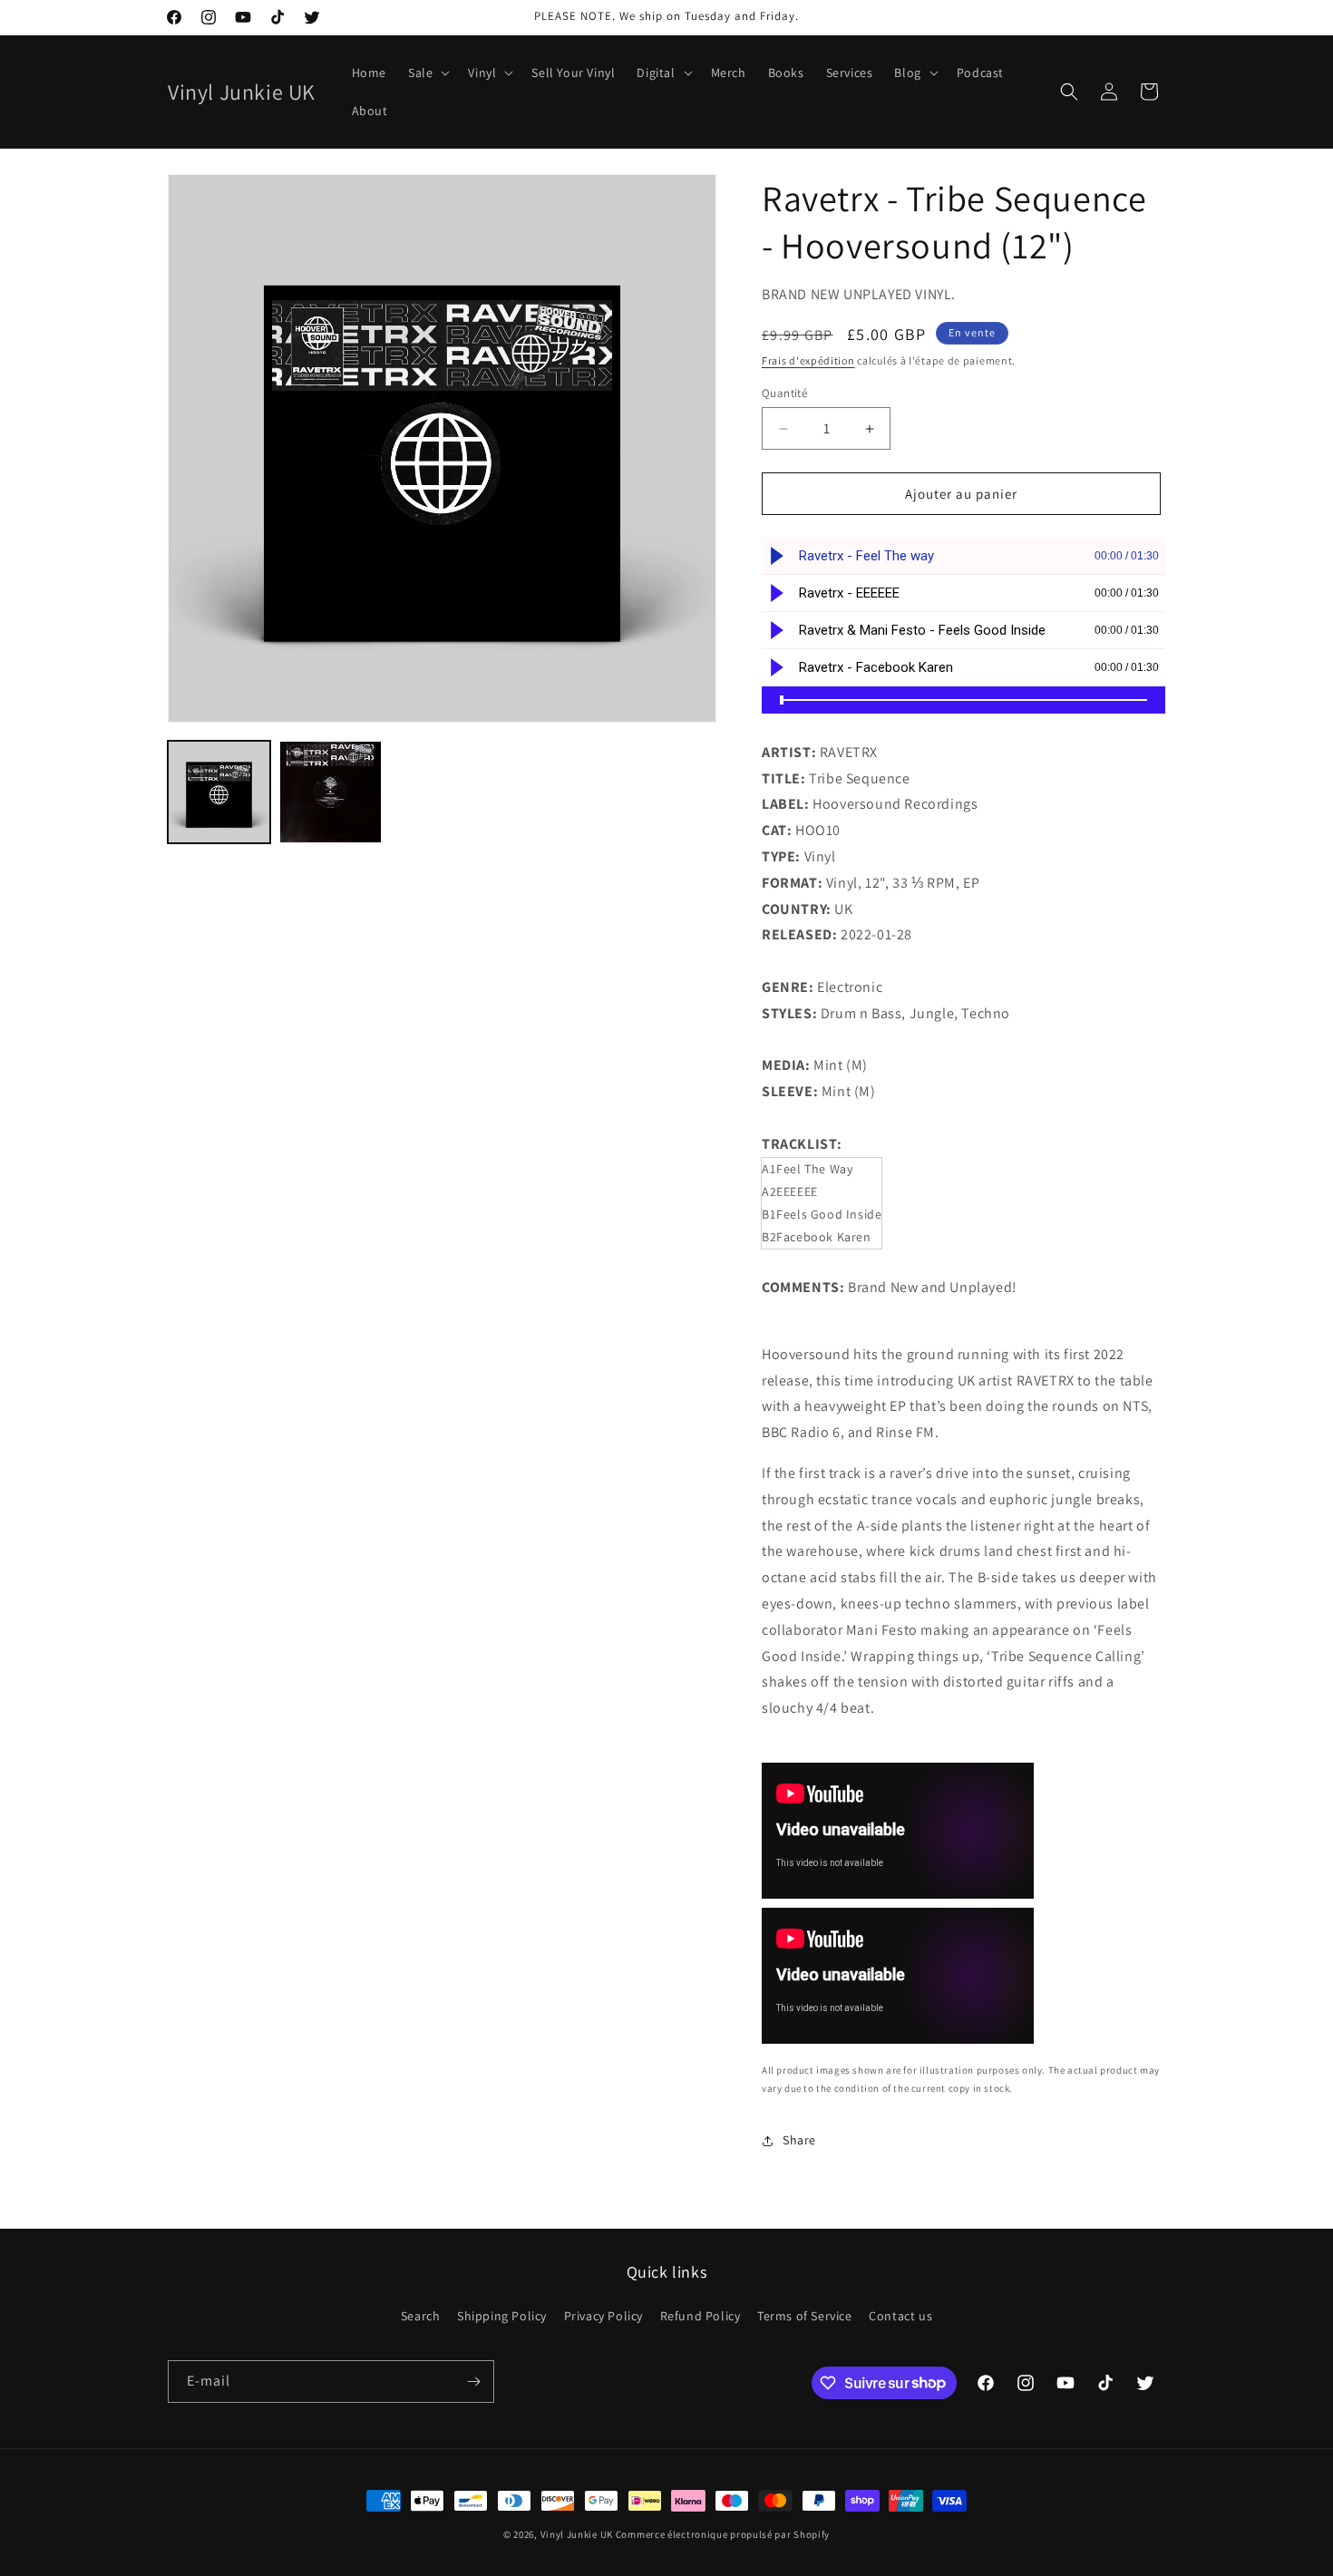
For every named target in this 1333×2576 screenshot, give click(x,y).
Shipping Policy (502, 2316)
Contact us (900, 2316)
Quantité (784, 393)
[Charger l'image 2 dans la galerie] (331, 792)
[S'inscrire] (473, 2382)
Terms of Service (805, 2316)
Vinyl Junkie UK (577, 2534)
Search (421, 2316)
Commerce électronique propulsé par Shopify (723, 2534)
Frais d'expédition (808, 360)
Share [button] (799, 2140)
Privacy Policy (603, 2316)
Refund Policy (701, 2316)
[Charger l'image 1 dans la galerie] (219, 792)
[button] (427, 73)
